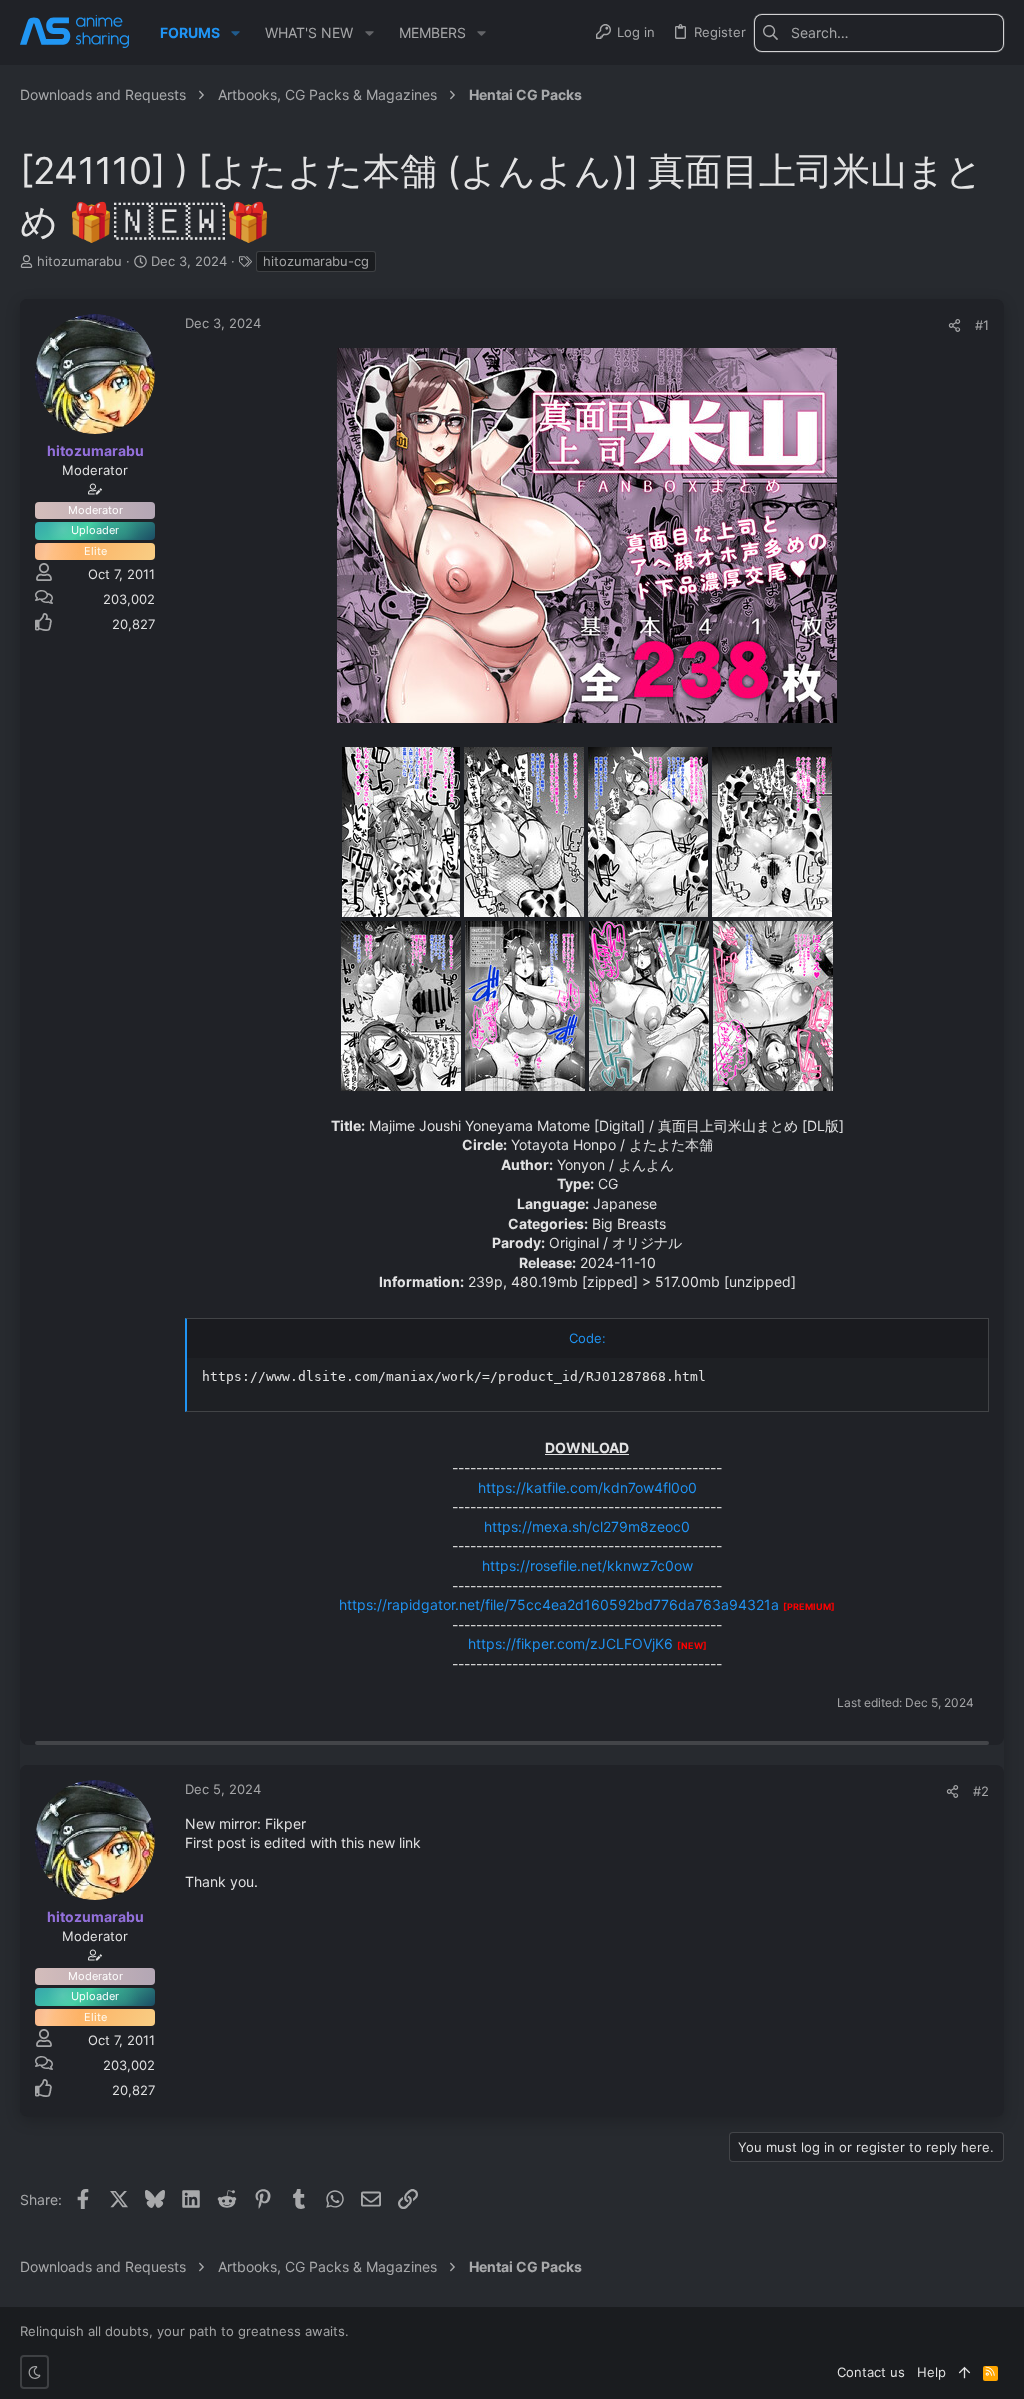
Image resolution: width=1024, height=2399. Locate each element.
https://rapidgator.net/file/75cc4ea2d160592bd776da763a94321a (559, 1604)
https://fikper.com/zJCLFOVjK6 (570, 1643)
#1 (982, 325)
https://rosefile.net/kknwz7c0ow (587, 1565)
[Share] (954, 325)
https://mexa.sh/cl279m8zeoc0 (587, 1526)
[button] (235, 33)
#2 (981, 1791)
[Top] (964, 2372)
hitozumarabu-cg (316, 261)
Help (931, 2372)
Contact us (871, 2372)
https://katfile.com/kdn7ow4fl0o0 (587, 1487)
